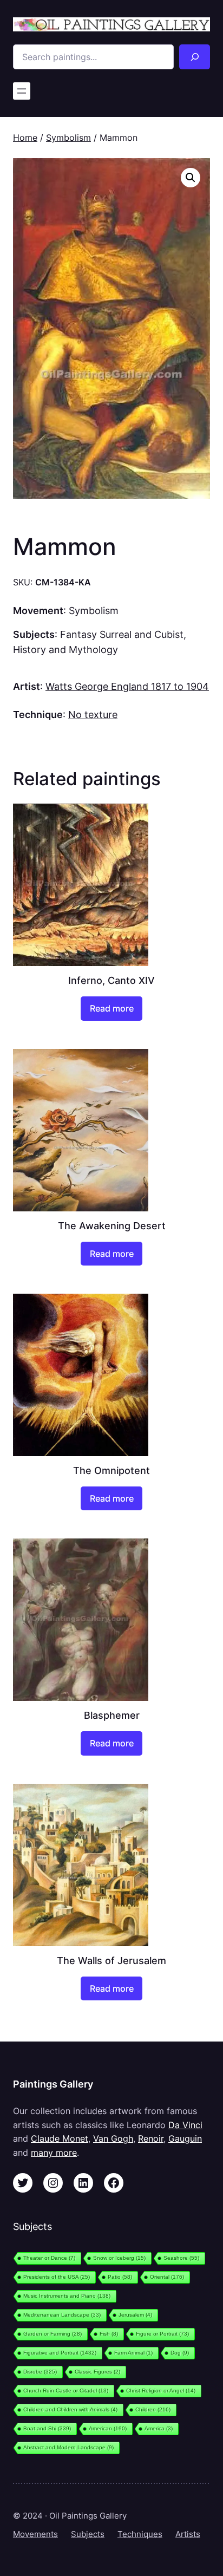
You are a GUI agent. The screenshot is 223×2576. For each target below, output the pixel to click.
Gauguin (185, 2138)
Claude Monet (60, 2138)
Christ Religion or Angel (161, 2391)
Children (153, 2409)
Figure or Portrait (162, 2334)
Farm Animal (133, 2353)
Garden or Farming (53, 2334)
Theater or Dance (49, 2258)
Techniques (140, 2534)
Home (25, 138)
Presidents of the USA (57, 2277)
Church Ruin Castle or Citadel (66, 2391)
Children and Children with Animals (70, 2409)
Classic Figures (97, 2372)
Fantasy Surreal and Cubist (122, 634)
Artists (188, 2534)
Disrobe (40, 2372)
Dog (180, 2353)
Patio (120, 2277)
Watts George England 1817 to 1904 (127, 686)
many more (54, 2153)
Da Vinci (185, 2125)
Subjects (88, 2534)
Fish (109, 2334)
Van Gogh (113, 2138)
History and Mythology (65, 649)
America (159, 2428)
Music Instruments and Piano (67, 2296)
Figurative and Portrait (60, 2353)
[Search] (195, 57)
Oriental (167, 2277)
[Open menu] (22, 91)
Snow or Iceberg (119, 2258)
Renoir (151, 2138)
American (108, 2428)
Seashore (181, 2258)
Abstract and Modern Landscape (68, 2447)
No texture (93, 714)
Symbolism (68, 138)
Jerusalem (135, 2315)
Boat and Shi (47, 2428)
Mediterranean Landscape (62, 2315)
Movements (35, 2534)
